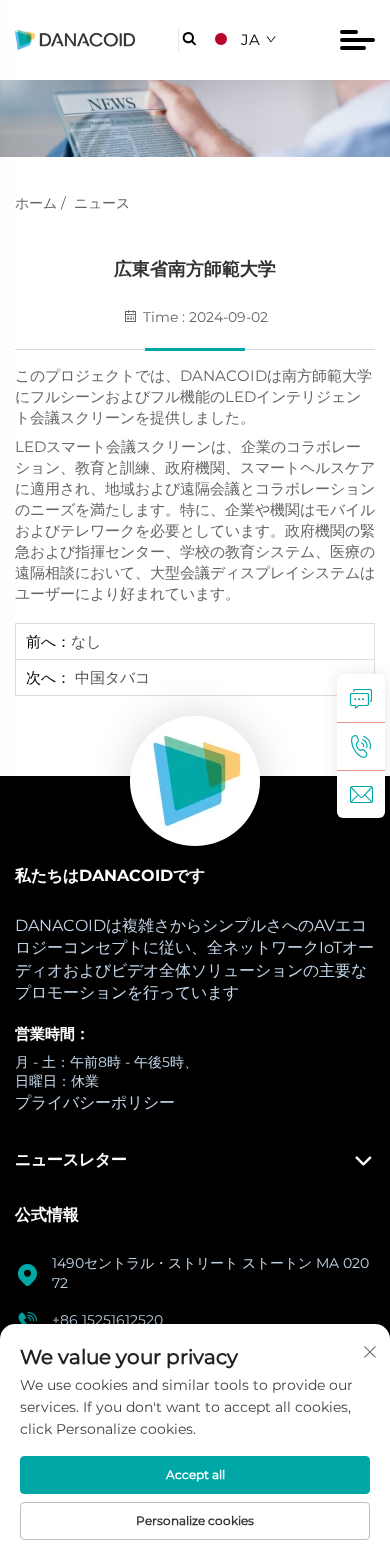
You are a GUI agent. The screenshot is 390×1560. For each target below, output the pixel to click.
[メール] (361, 794)
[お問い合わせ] (361, 698)
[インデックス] (195, 781)
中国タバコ (110, 677)
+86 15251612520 (107, 1320)
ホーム (36, 203)
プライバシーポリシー (95, 1102)
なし (86, 641)
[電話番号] (361, 746)
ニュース (102, 203)
